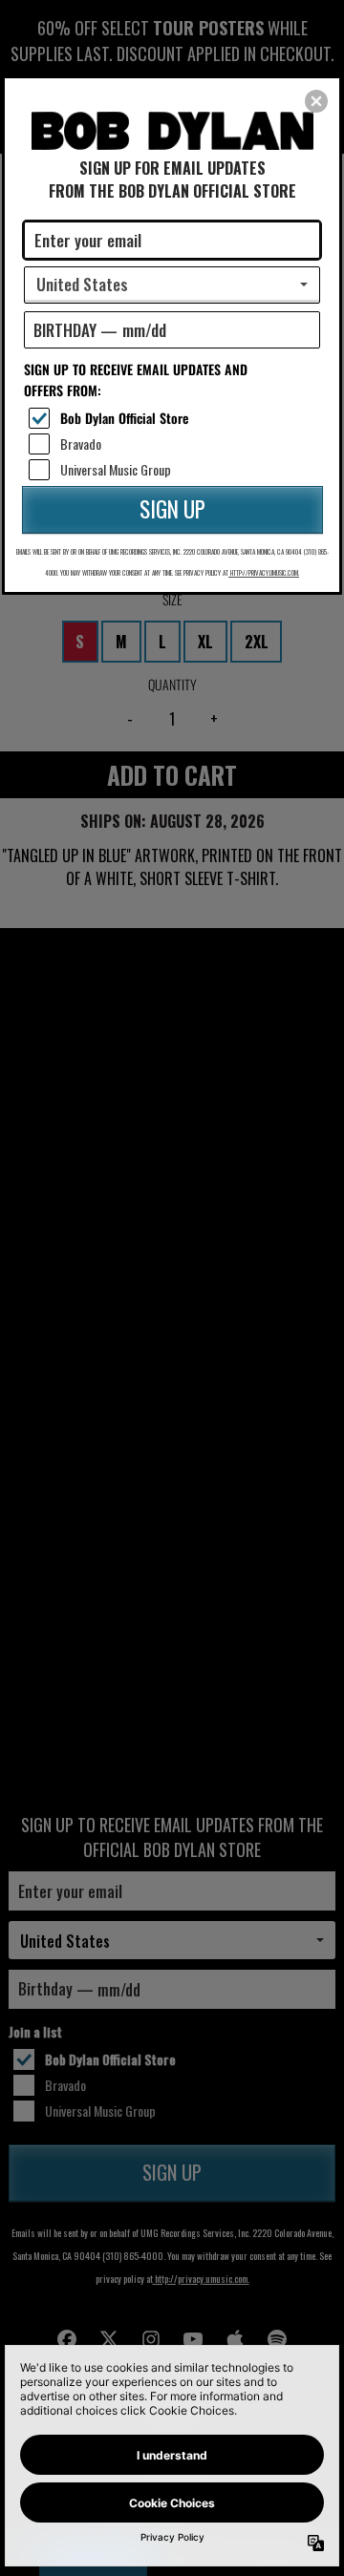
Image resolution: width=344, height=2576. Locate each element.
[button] (316, 101)
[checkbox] (174, 418)
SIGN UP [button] (172, 509)
